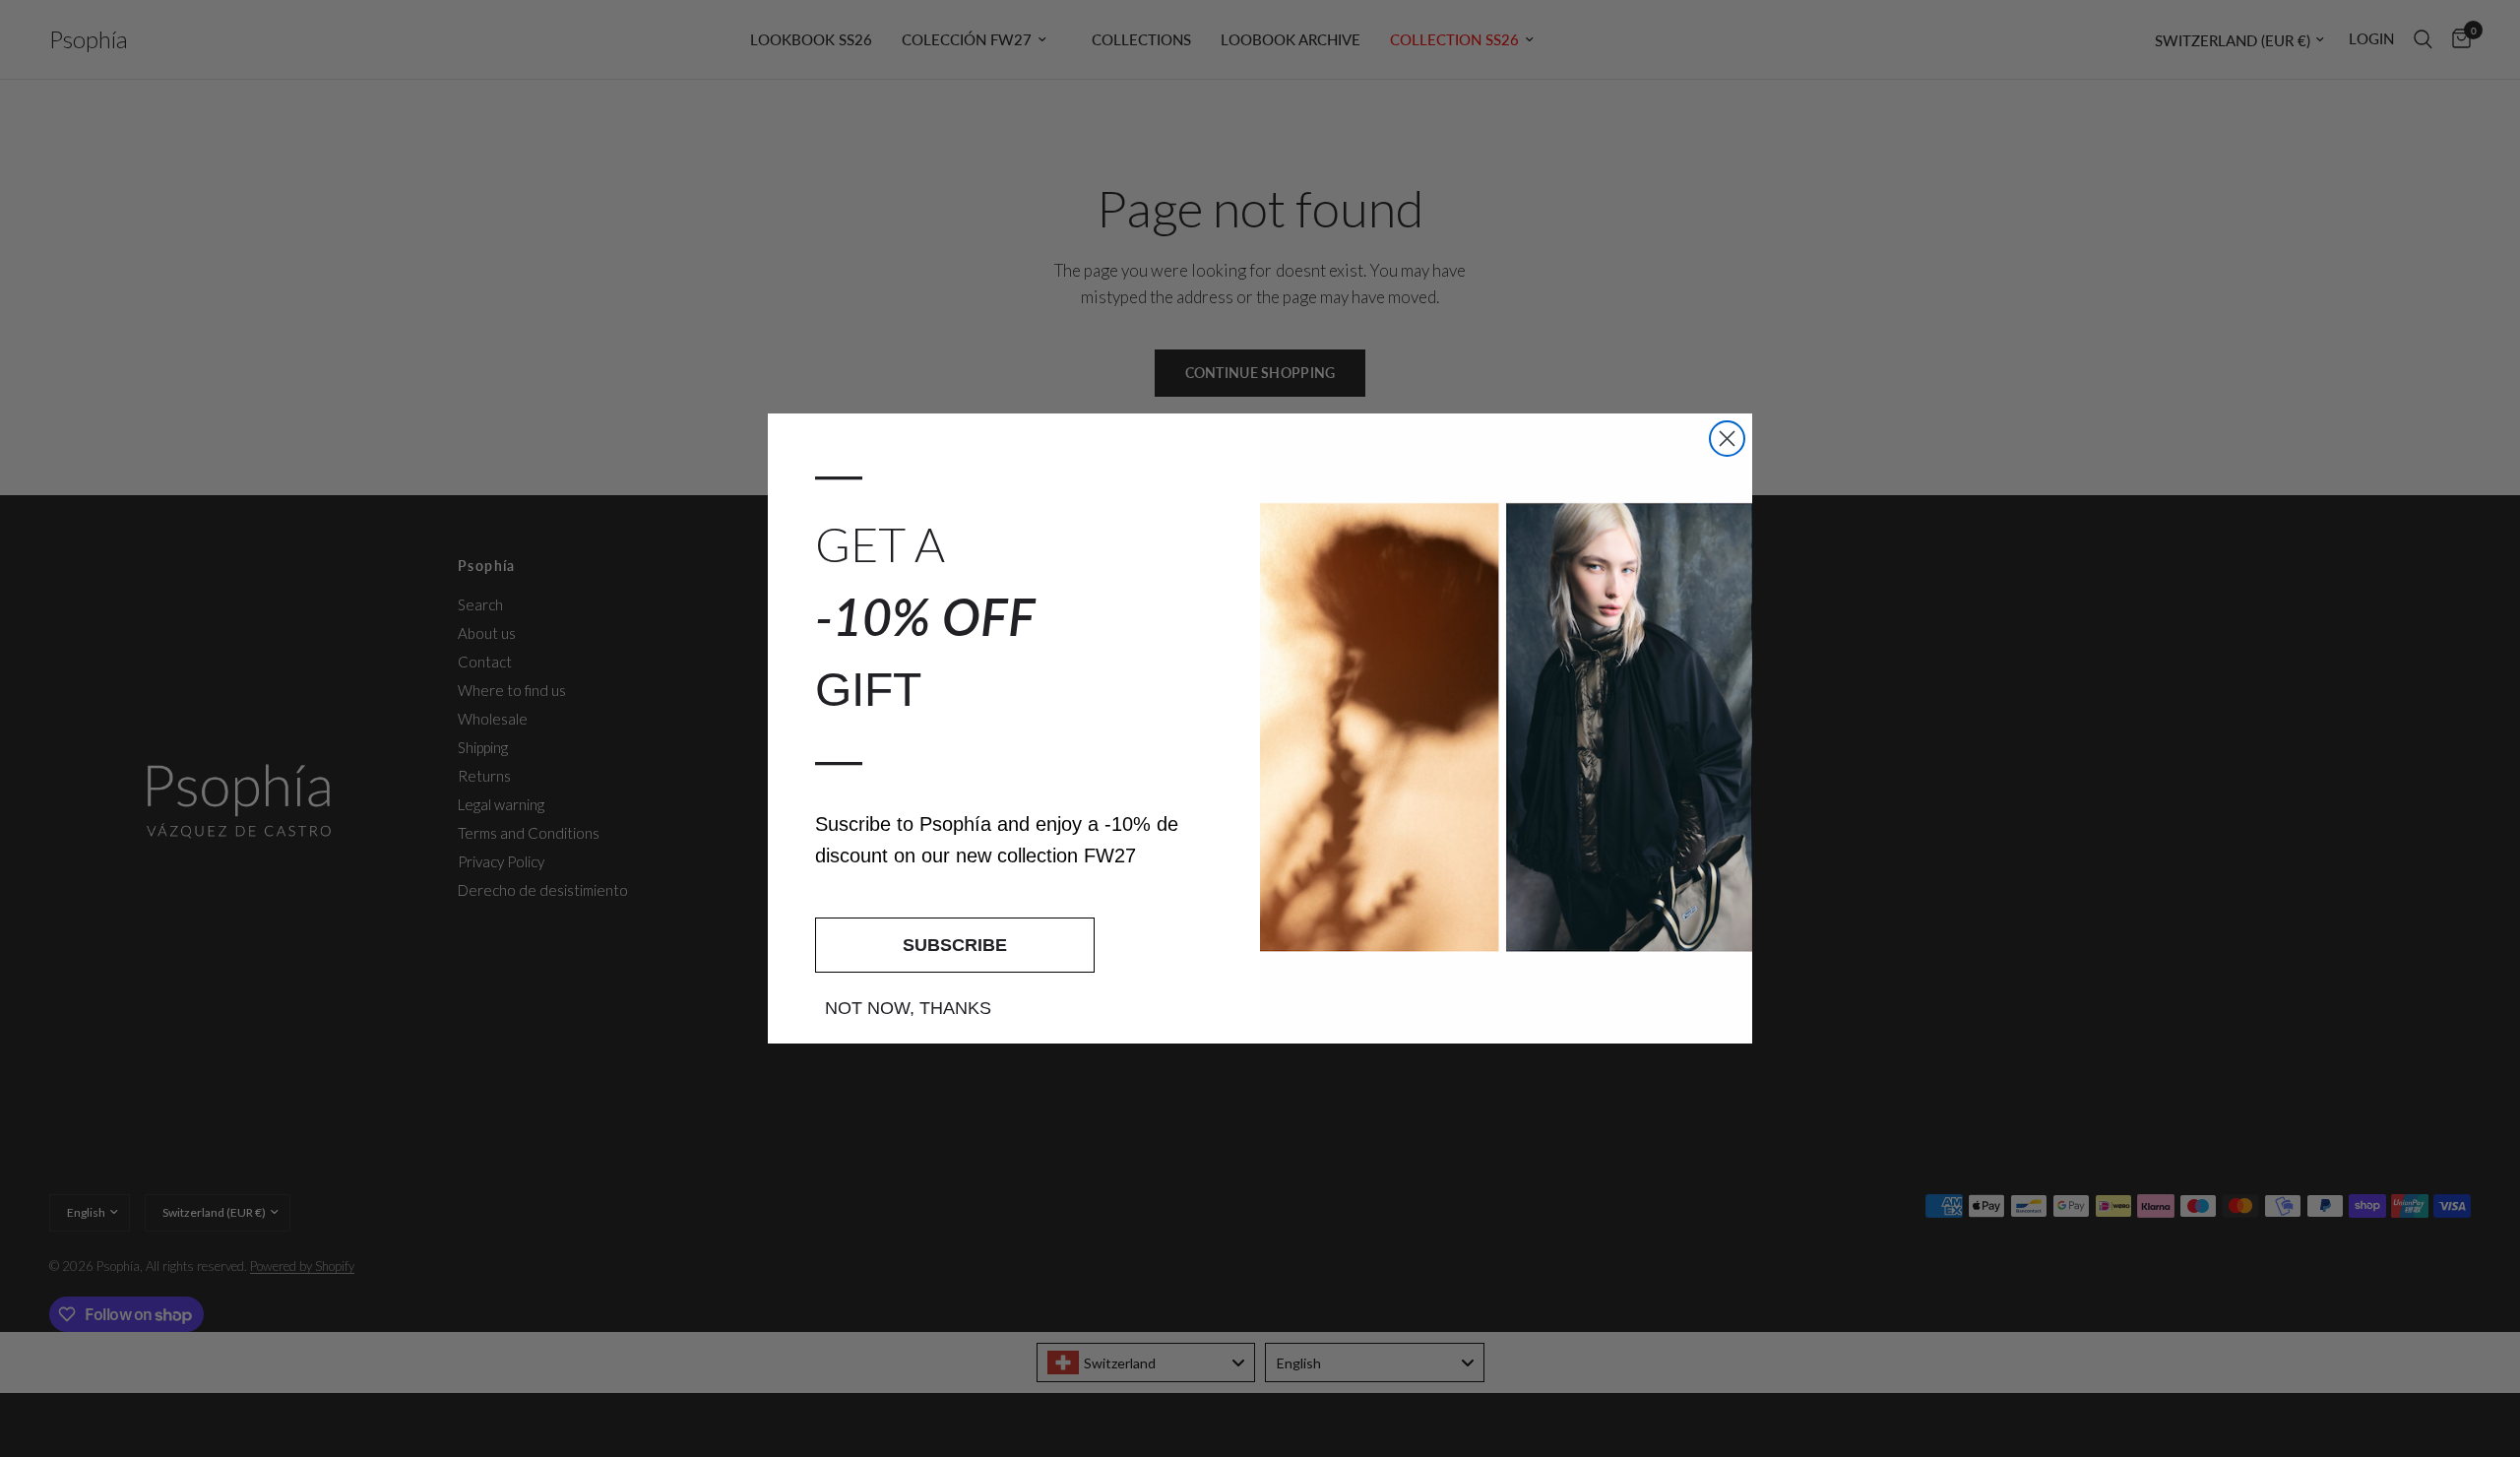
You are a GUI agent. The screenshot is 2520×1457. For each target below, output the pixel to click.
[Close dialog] (1727, 439)
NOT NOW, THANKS (908, 1008)
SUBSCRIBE (955, 945)
